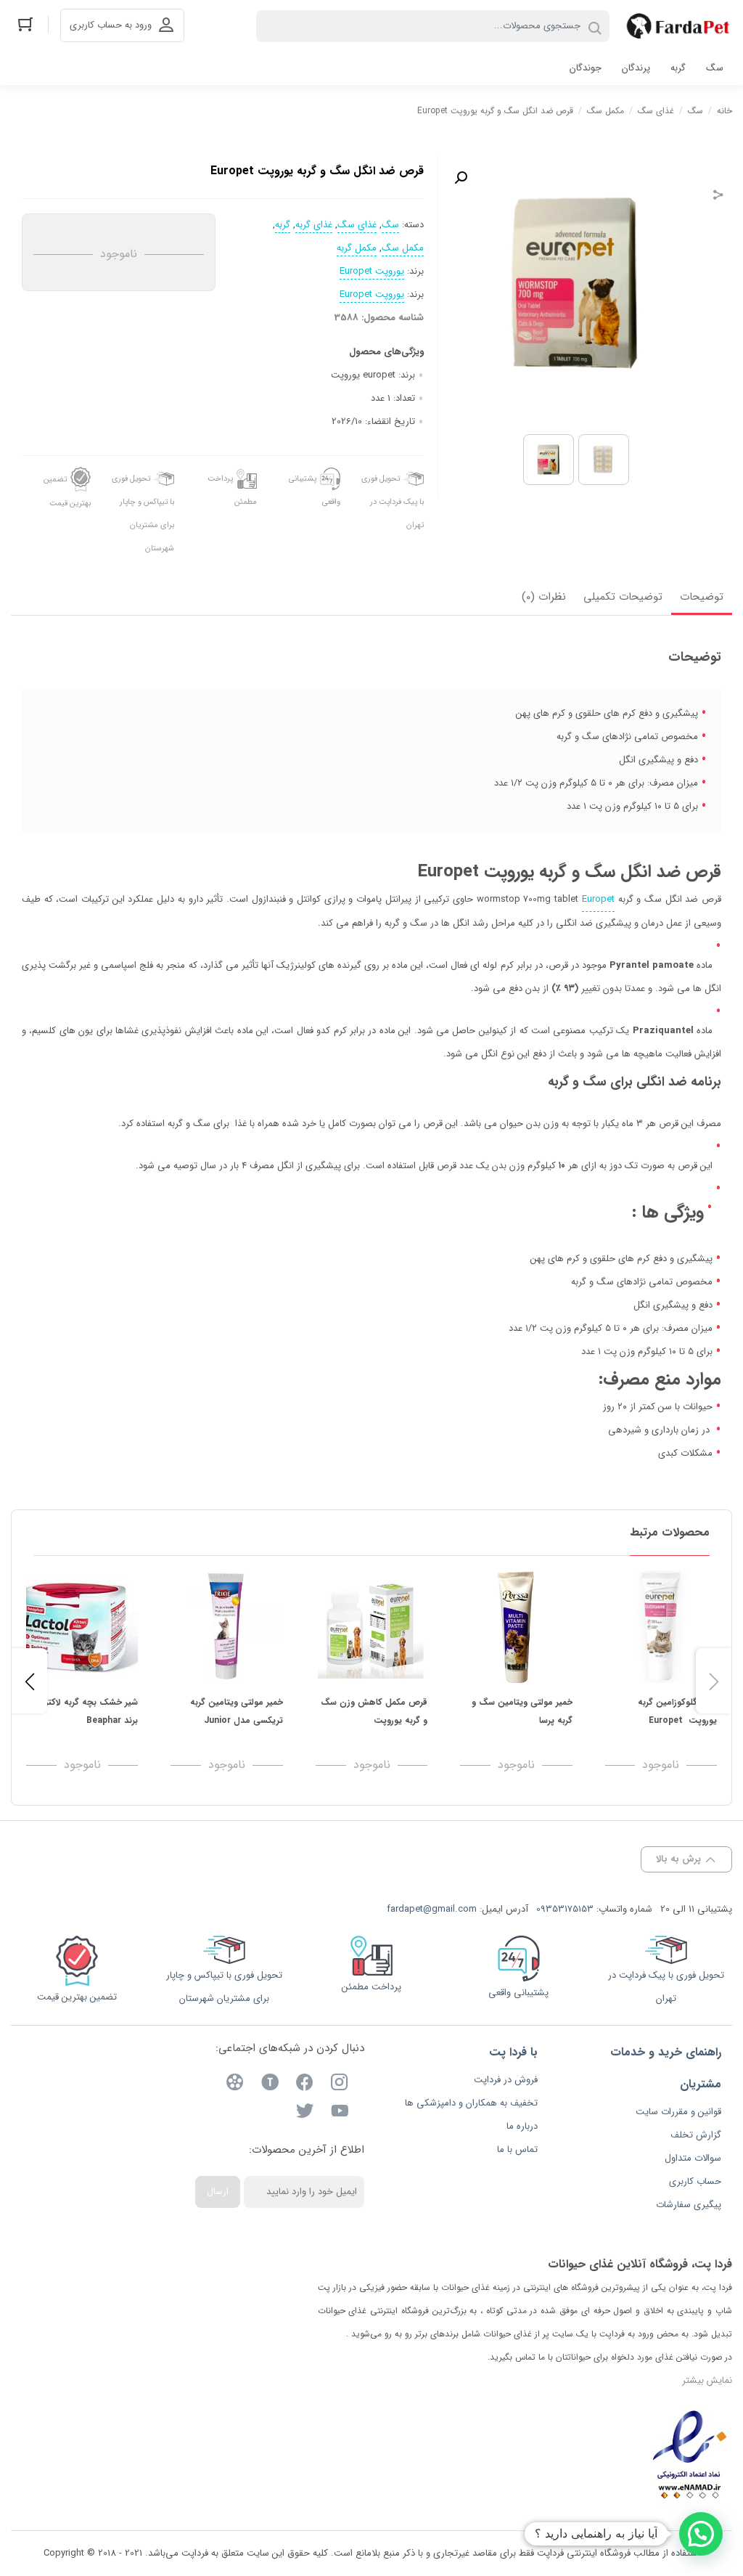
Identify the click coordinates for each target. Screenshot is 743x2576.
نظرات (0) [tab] (544, 597)
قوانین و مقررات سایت (678, 2112)
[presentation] (29, 1681)
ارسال (218, 2192)
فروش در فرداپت (506, 2080)
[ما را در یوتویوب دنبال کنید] (340, 2113)
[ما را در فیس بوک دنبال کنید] (305, 2085)
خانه (724, 111)
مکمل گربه (357, 248)
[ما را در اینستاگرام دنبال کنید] (340, 2085)
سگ (695, 111)
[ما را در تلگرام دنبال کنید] (270, 2085)
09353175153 (565, 1909)
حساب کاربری (695, 2181)
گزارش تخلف (696, 2135)
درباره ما (522, 2126)
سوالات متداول (693, 2158)
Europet (598, 899)
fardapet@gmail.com (432, 1909)
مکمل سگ (606, 111)
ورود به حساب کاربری (111, 25)
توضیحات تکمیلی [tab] (623, 597)
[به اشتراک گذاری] (718, 197)
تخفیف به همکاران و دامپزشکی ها (471, 2103)
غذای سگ (656, 111)
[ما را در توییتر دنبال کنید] (305, 2113)
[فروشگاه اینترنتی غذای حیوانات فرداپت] (678, 26)
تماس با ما (517, 2149)
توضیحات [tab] (702, 597)
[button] (461, 178)
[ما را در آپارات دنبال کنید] (235, 2085)
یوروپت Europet (372, 272)
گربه (283, 225)
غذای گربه (314, 225)
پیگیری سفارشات (689, 2205)
